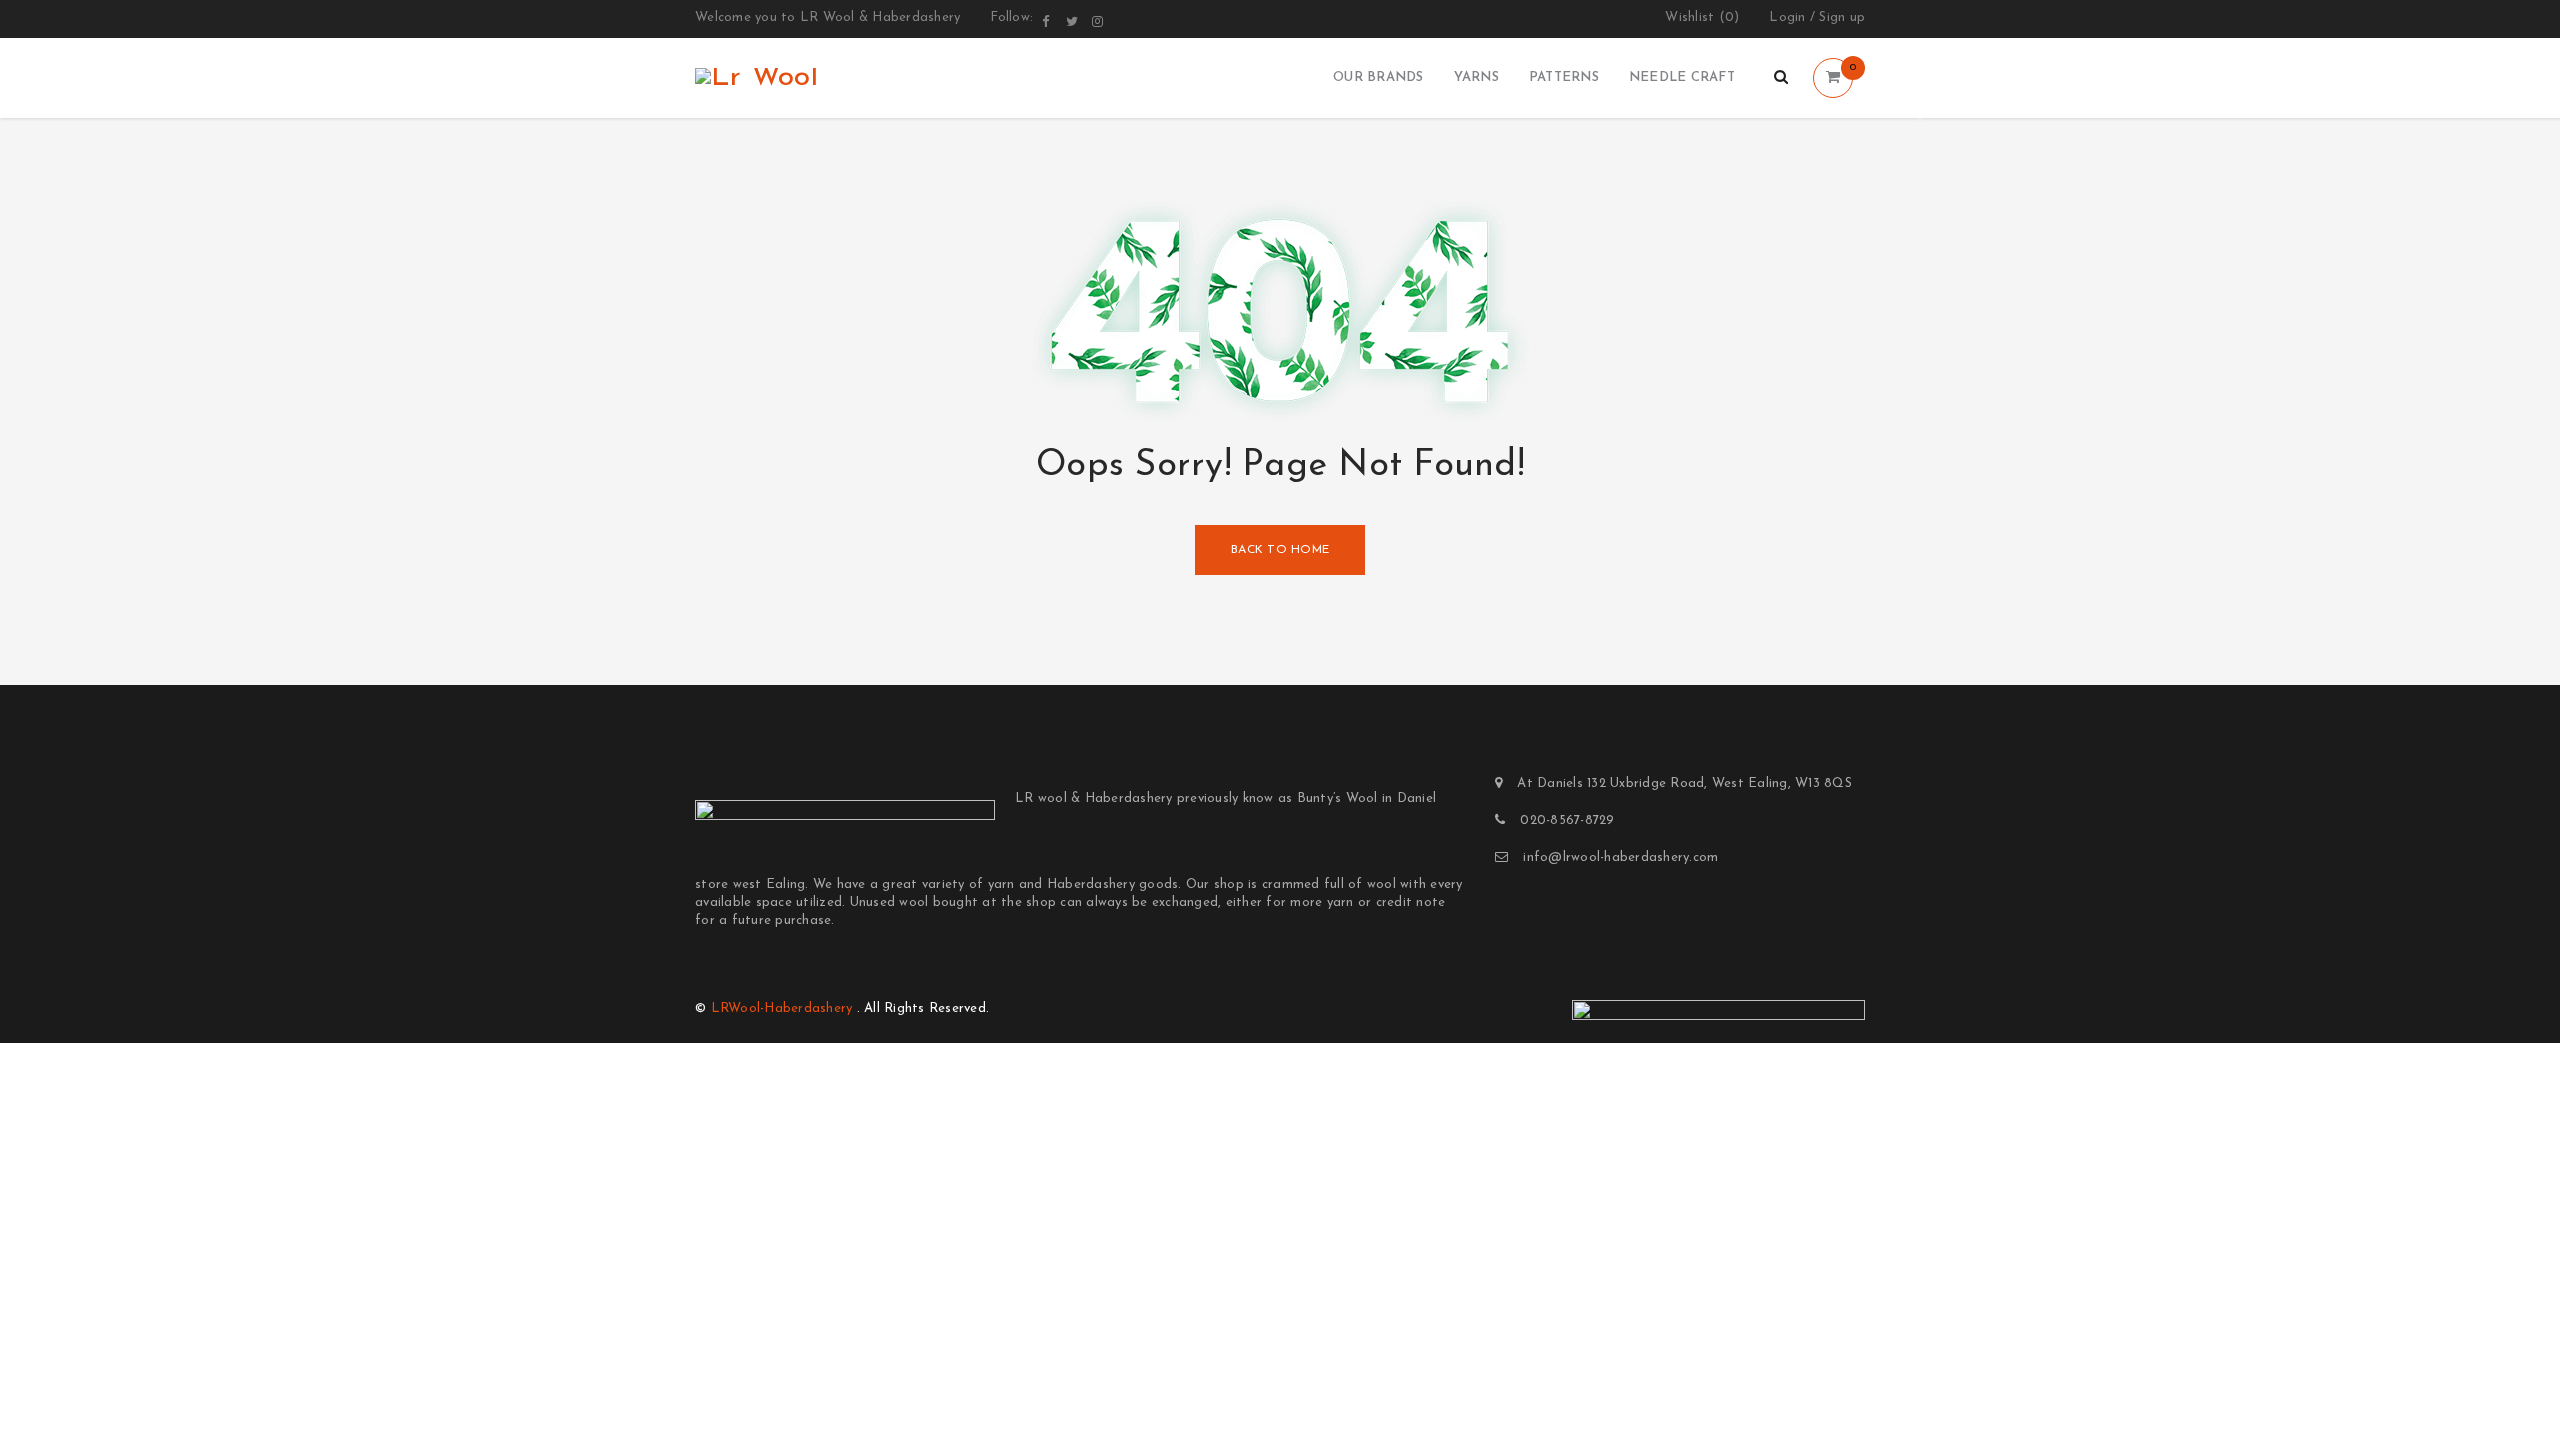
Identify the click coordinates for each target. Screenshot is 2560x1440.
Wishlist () (1702, 17)
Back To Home (1280, 550)
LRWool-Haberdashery (782, 1008)
